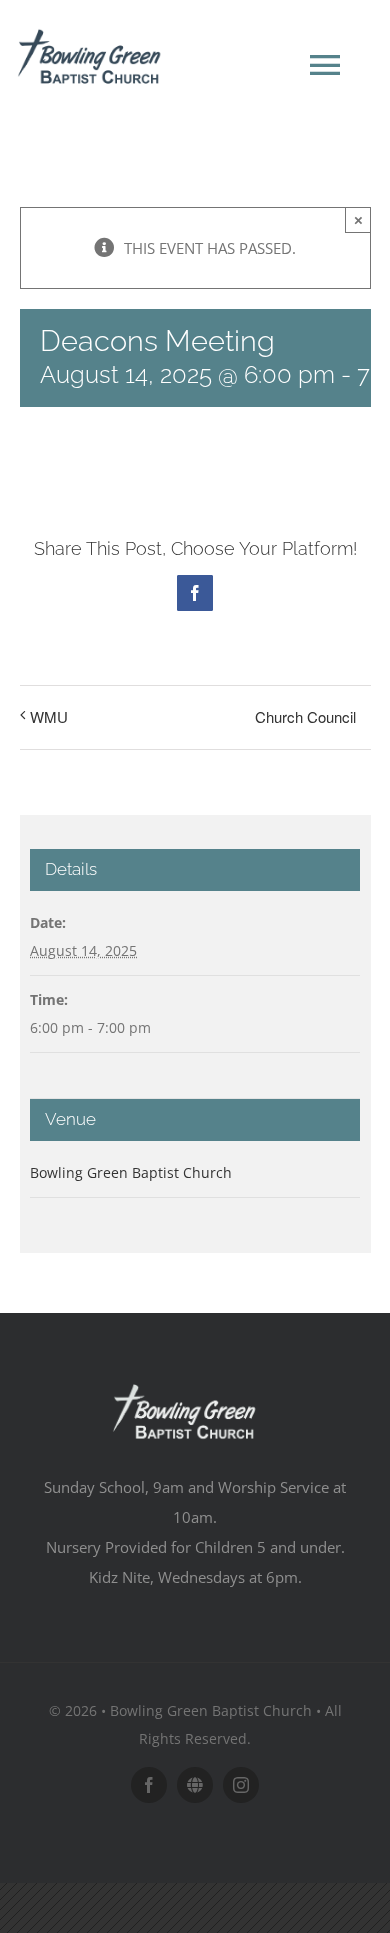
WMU (49, 716)
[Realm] (195, 1785)
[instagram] (241, 1785)
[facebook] (149, 1785)
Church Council (305, 716)
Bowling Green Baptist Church (131, 1172)
